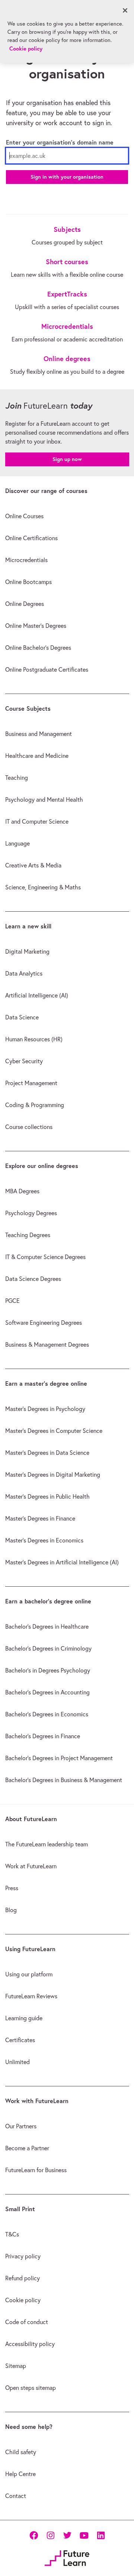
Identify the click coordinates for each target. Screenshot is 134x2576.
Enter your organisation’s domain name (60, 142)
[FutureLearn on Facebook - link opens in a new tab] (34, 2535)
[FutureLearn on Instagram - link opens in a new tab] (50, 2535)
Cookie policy (26, 48)
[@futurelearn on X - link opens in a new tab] (67, 2535)
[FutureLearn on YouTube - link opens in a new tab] (84, 2535)
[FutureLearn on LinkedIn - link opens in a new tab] (101, 2535)
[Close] (125, 10)
